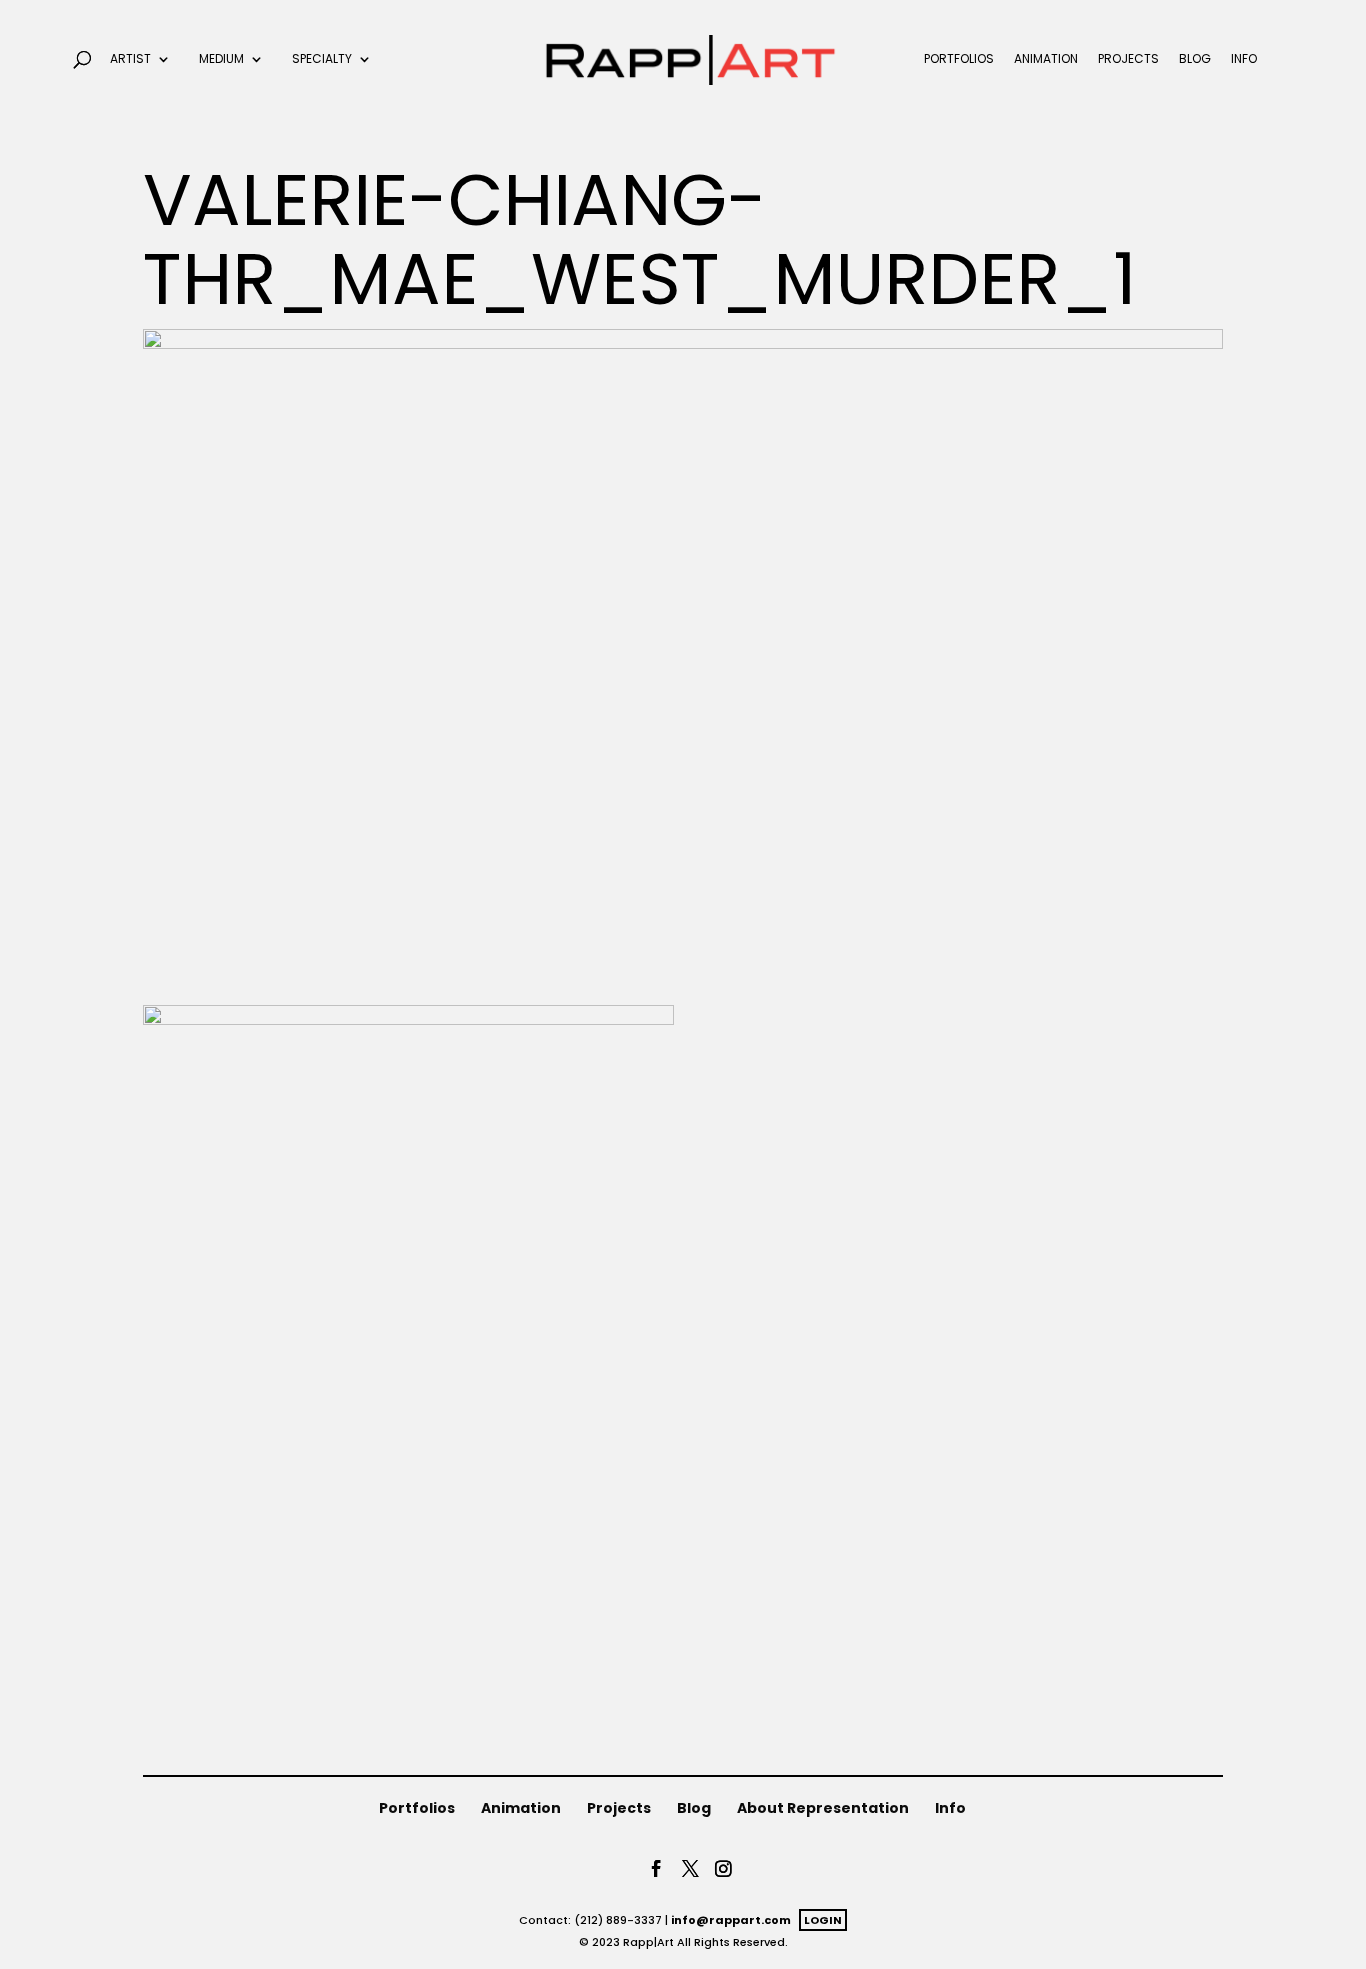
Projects (1128, 59)
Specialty (322, 59)
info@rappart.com (731, 1920)
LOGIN (823, 1920)
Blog (1195, 59)
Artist (130, 59)
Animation (1046, 59)
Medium (221, 59)
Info (1244, 59)
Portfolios (959, 59)
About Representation (823, 1808)
